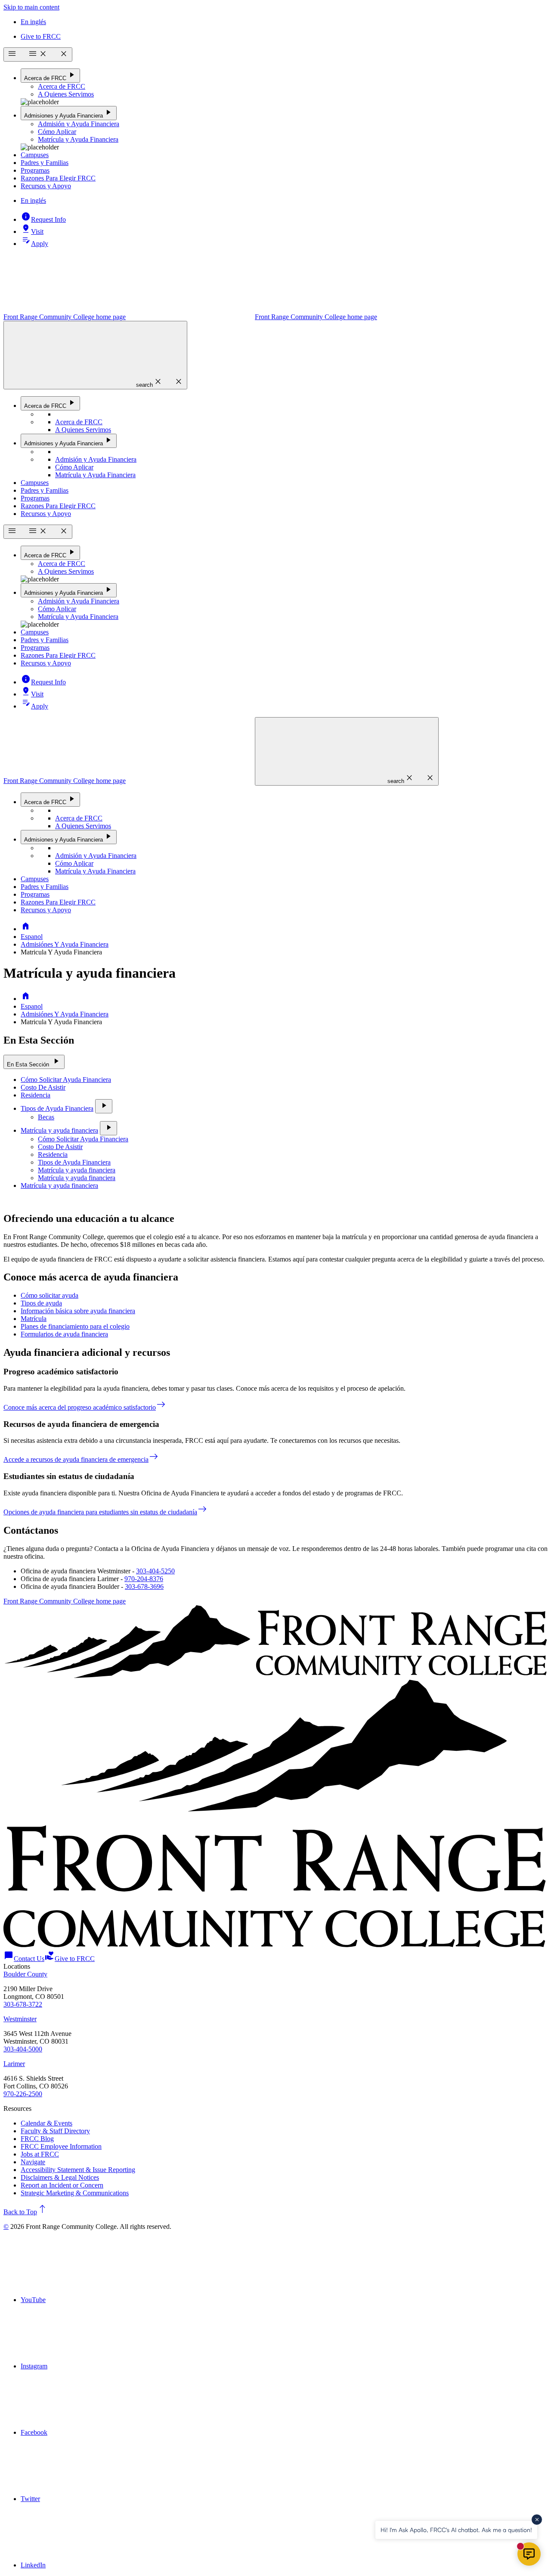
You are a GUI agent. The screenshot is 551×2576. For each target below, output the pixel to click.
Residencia (36, 1095)
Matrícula (34, 1319)
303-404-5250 (155, 1571)
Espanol (32, 937)
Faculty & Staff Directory (55, 2131)
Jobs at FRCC (40, 2154)
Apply (34, 244)
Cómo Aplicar (57, 132)
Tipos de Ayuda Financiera (57, 1108)
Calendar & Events (46, 2123)
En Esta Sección (34, 1061)
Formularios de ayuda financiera (64, 1334)
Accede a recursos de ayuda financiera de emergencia (81, 1459)
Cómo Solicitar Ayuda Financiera (66, 1080)
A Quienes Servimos (66, 94)
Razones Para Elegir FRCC (58, 178)
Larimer (14, 2064)
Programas (35, 170)
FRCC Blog (37, 2139)
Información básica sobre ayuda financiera (78, 1311)
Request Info (43, 219)
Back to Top (25, 2212)
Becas (46, 1117)
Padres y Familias (45, 163)
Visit (32, 231)
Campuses (35, 155)
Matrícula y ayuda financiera (59, 1130)
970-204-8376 (144, 1579)
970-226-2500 (23, 2094)
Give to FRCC (41, 36)
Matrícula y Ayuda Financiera (78, 139)
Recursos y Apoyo (46, 186)
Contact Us (24, 1959)
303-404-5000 (23, 2049)
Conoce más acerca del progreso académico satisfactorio (85, 1407)
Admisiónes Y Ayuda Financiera (65, 944)
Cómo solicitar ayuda (50, 1295)
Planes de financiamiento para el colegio (75, 1326)
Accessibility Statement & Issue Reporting (78, 2170)
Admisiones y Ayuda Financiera (69, 113)
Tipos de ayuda (41, 1303)
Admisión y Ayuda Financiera (79, 124)
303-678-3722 (23, 2004)
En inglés (33, 22)
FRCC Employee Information (61, 2146)
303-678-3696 (144, 1586)
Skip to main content (31, 7)
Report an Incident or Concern (62, 2185)
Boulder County (25, 1974)
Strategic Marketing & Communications (75, 2193)
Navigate (33, 2162)
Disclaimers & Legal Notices (60, 2177)
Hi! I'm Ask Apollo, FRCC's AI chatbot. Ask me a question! (456, 2530)
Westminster (20, 2019)
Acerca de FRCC (50, 75)
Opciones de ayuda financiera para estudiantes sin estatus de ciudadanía (105, 1512)
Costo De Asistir (43, 1087)
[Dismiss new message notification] (537, 2520)
